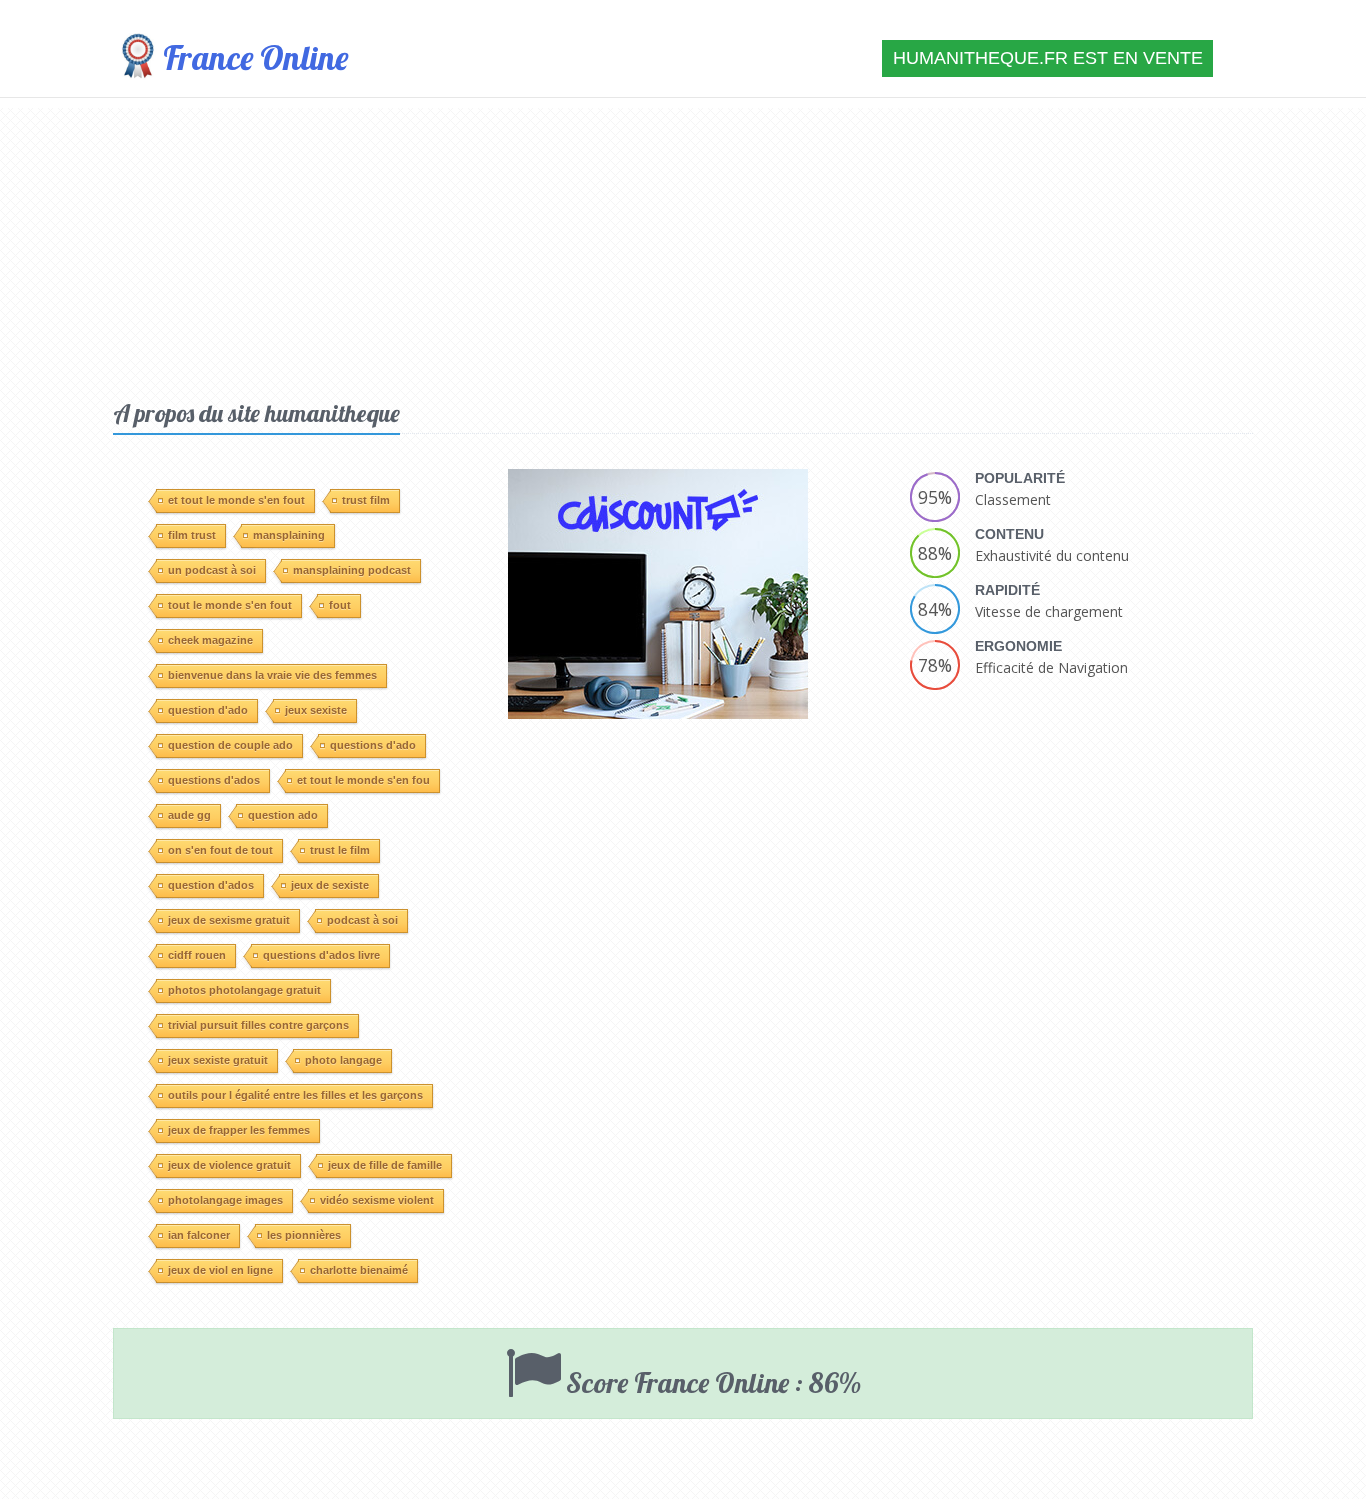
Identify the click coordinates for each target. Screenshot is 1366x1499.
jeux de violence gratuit (229, 1165)
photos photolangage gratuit (244, 990)
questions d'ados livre (321, 955)
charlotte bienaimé (359, 1270)
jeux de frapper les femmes (239, 1130)
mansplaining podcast (352, 570)
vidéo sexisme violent (377, 1200)
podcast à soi (362, 920)
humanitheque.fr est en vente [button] (1048, 58)
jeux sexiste (316, 710)
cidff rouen (197, 955)
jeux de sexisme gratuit (229, 920)
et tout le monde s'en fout (236, 500)
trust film (366, 500)
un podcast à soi (212, 570)
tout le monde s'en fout (230, 605)
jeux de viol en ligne (220, 1270)
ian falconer (199, 1235)
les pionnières (304, 1235)
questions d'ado (373, 745)
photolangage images (225, 1200)
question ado (283, 815)
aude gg (189, 815)
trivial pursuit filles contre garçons (258, 1025)
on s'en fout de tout (220, 850)
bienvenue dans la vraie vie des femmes (272, 675)
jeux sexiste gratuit (218, 1060)
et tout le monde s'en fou (363, 780)
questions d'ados (214, 780)
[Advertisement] (683, 248)
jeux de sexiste (330, 885)
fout (340, 605)
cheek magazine (210, 640)
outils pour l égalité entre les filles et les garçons (295, 1095)
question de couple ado (230, 745)
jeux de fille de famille (385, 1165)
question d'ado (208, 710)
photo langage (343, 1060)
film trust (192, 535)
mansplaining (289, 535)
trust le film (340, 850)
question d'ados (211, 885)
